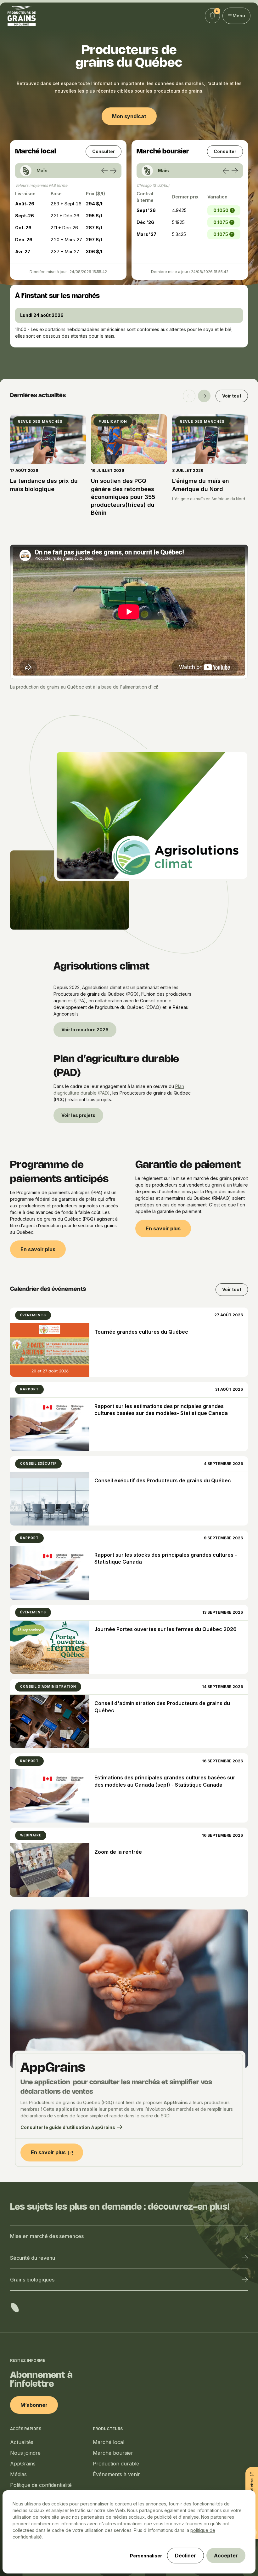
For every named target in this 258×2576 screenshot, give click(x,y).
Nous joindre (25, 2453)
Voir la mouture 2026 (85, 1030)
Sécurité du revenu (33, 2258)
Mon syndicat (129, 116)
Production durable (116, 2464)
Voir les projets (78, 1115)
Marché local (109, 2442)
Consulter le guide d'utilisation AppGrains (68, 2127)
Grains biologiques (32, 2280)
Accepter (226, 2556)
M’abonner (34, 2405)
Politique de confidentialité (41, 2485)
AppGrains (23, 2464)
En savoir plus (38, 1249)
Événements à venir (116, 2474)
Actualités (22, 2442)
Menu (239, 16)
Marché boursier (113, 2453)
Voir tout (232, 396)
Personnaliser (146, 2556)
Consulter (104, 151)
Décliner (185, 2556)
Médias (18, 2474)
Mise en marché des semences (47, 2236)
